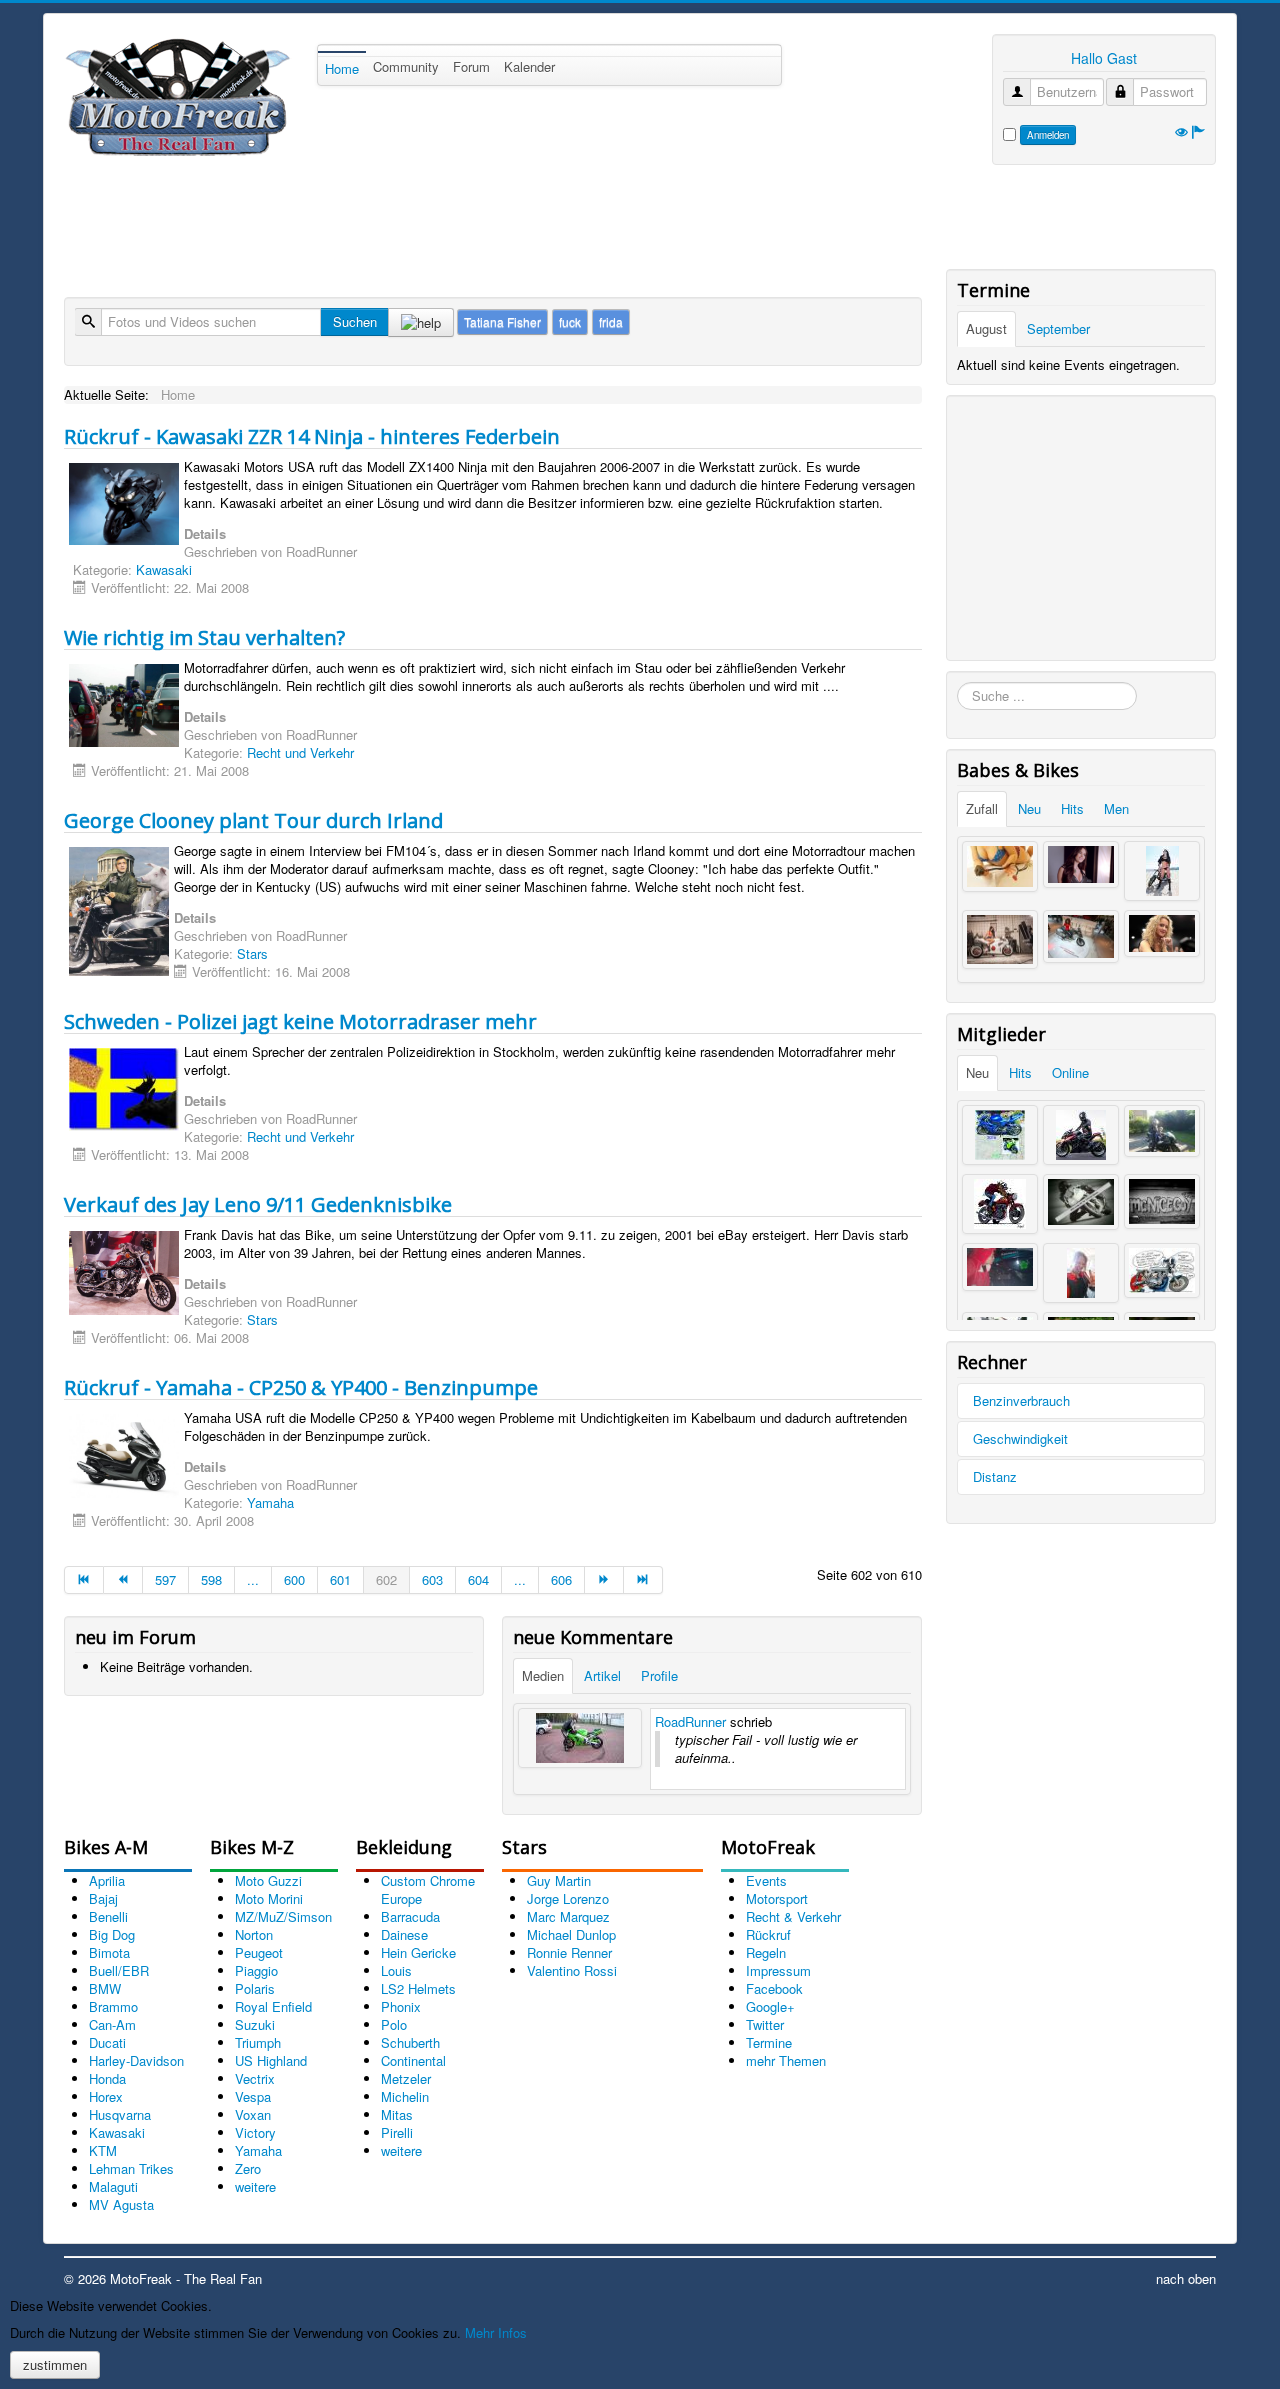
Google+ (770, 2006)
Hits (1072, 808)
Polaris (255, 1988)
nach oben (1186, 2278)
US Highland (271, 2060)
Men (1116, 808)
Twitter (765, 2024)
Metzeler (406, 2078)
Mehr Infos (496, 2332)
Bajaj (103, 1898)
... (253, 1579)
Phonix (401, 2006)
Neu (1029, 808)
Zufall (982, 808)
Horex (106, 2096)
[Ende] (643, 1580)
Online (1070, 1072)
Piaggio (256, 1970)
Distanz (995, 1476)
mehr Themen (786, 2060)
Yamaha (270, 1502)
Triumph (258, 2042)
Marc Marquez (568, 1916)
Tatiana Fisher (502, 321)
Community (406, 66)
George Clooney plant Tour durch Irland (253, 820)
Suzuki (255, 2024)
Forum (471, 66)
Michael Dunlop (571, 1934)
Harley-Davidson (136, 2060)
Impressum (778, 1970)
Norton (254, 1934)
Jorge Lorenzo (568, 1898)
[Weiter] (604, 1580)
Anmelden (1048, 135)
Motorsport (777, 1898)
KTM (103, 2150)
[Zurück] (123, 1580)
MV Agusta (121, 2204)
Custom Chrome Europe (428, 1889)
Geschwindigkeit (1020, 1438)
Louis (396, 1970)
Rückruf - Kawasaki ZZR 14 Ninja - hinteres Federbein (312, 436)
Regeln (766, 1952)
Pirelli (397, 2132)
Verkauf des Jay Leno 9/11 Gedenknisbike (258, 1204)
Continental (413, 2060)
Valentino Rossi (572, 1970)
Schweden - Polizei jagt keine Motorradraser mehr (300, 1021)
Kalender (529, 66)
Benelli (108, 1916)
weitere (255, 2186)
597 (165, 1579)
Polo (394, 2024)
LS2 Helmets (418, 1988)
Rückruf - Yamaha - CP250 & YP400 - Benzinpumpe (301, 1387)
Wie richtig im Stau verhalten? (204, 637)
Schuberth (410, 2042)
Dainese (404, 1934)
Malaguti (113, 2186)
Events (766, 1880)
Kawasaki (164, 569)
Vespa (253, 2096)
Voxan (253, 2114)
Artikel (602, 1675)
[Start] (84, 1580)
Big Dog (112, 1934)
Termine (769, 2042)
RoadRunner (690, 1721)
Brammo (113, 2006)
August (986, 328)
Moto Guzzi (268, 1880)
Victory (255, 2132)
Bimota (109, 1952)
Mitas (397, 2114)
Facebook (774, 1988)
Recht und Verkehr (300, 752)
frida (611, 321)
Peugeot (259, 1952)
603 (432, 1579)
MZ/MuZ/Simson (283, 1916)
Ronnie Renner (569, 1952)
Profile (659, 1675)
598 (211, 1579)
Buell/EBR (119, 1970)
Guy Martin (559, 1880)
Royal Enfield (273, 2006)
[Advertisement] (428, 220)
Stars (252, 953)
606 (561, 1579)
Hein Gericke (418, 1952)
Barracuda (410, 1916)
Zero (248, 2168)
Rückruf (768, 1934)
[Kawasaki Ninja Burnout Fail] (580, 1738)
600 (294, 1579)
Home (342, 68)
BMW (105, 1988)
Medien (543, 1675)
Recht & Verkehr (793, 1916)
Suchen (355, 321)
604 (478, 1579)
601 (340, 1579)
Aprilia (107, 1880)
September (1058, 328)
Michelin (405, 2096)
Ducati (107, 2042)
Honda (107, 2078)
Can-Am (112, 2024)
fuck (570, 321)
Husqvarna (120, 2114)
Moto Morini (269, 1898)
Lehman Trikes (131, 2168)
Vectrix (255, 2078)
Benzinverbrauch (1021, 1400)
